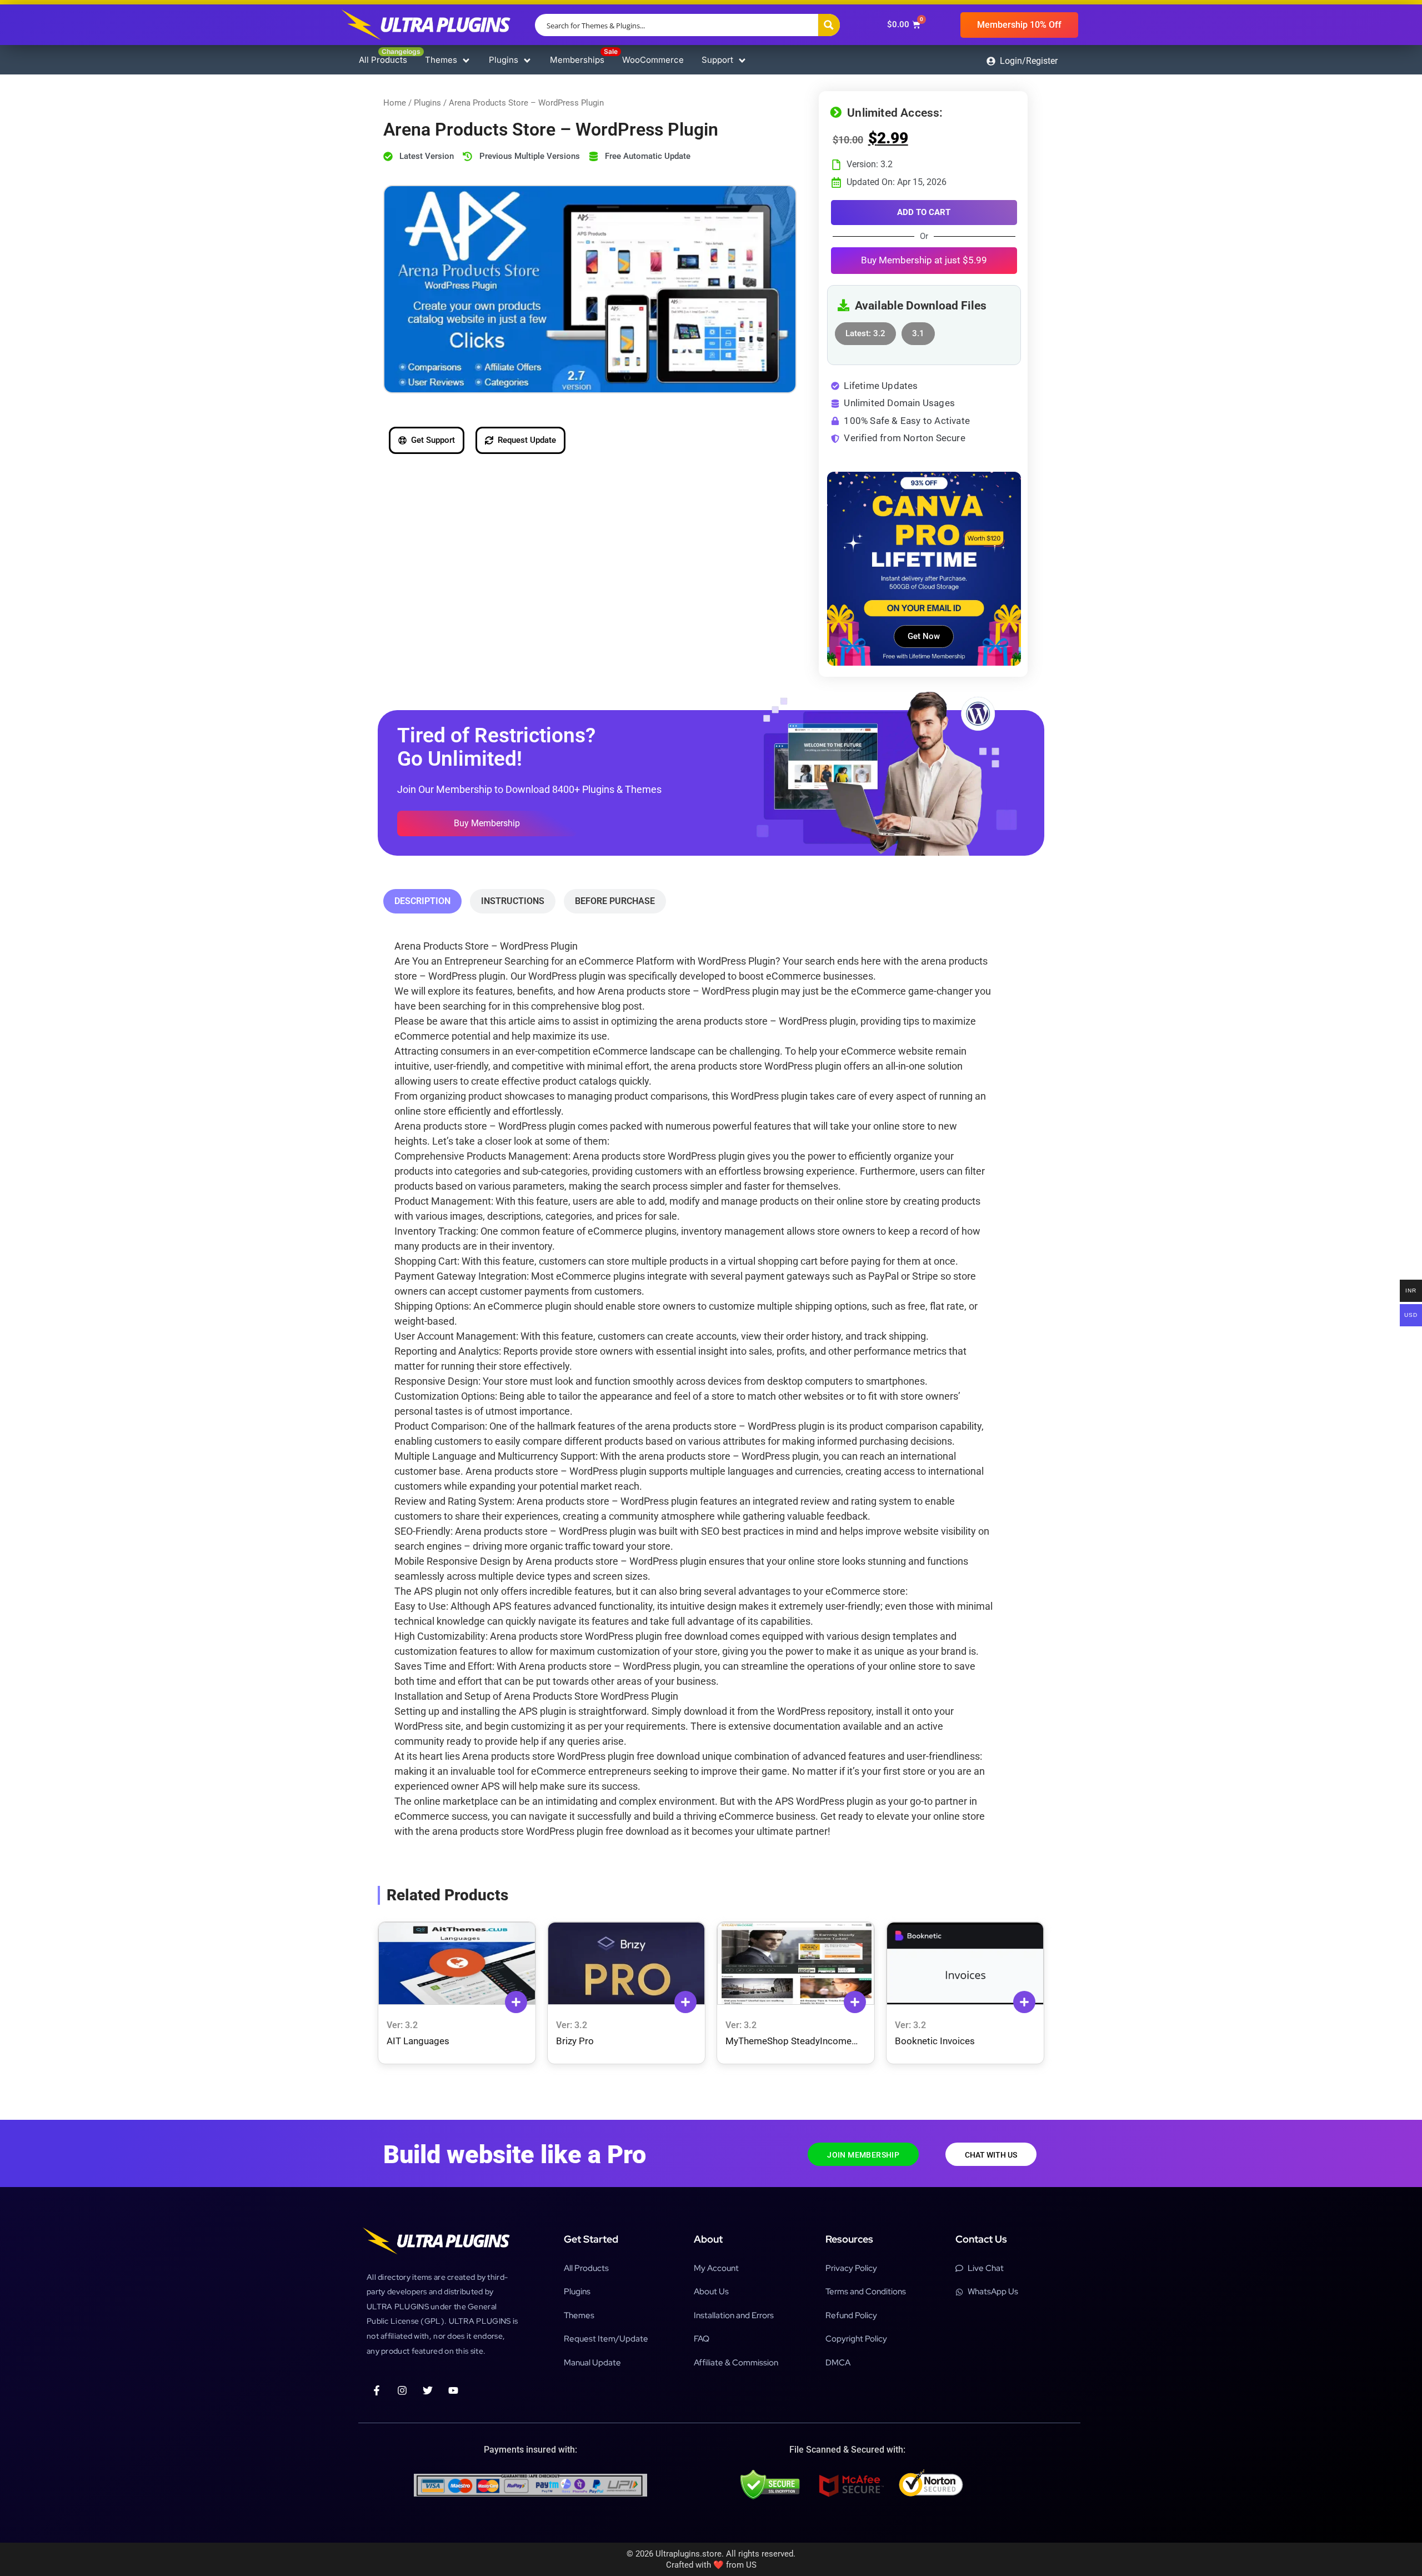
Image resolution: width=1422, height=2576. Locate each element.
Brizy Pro (575, 2041)
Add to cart (924, 212)
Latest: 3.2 (865, 330)
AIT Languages (418, 2041)
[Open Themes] (466, 60)
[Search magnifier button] (829, 25)
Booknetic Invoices (935, 2041)
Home (395, 103)
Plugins (427, 103)
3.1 (918, 330)
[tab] (422, 901)
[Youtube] (453, 2390)
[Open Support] (742, 60)
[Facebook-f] (377, 2390)
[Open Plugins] (527, 60)
